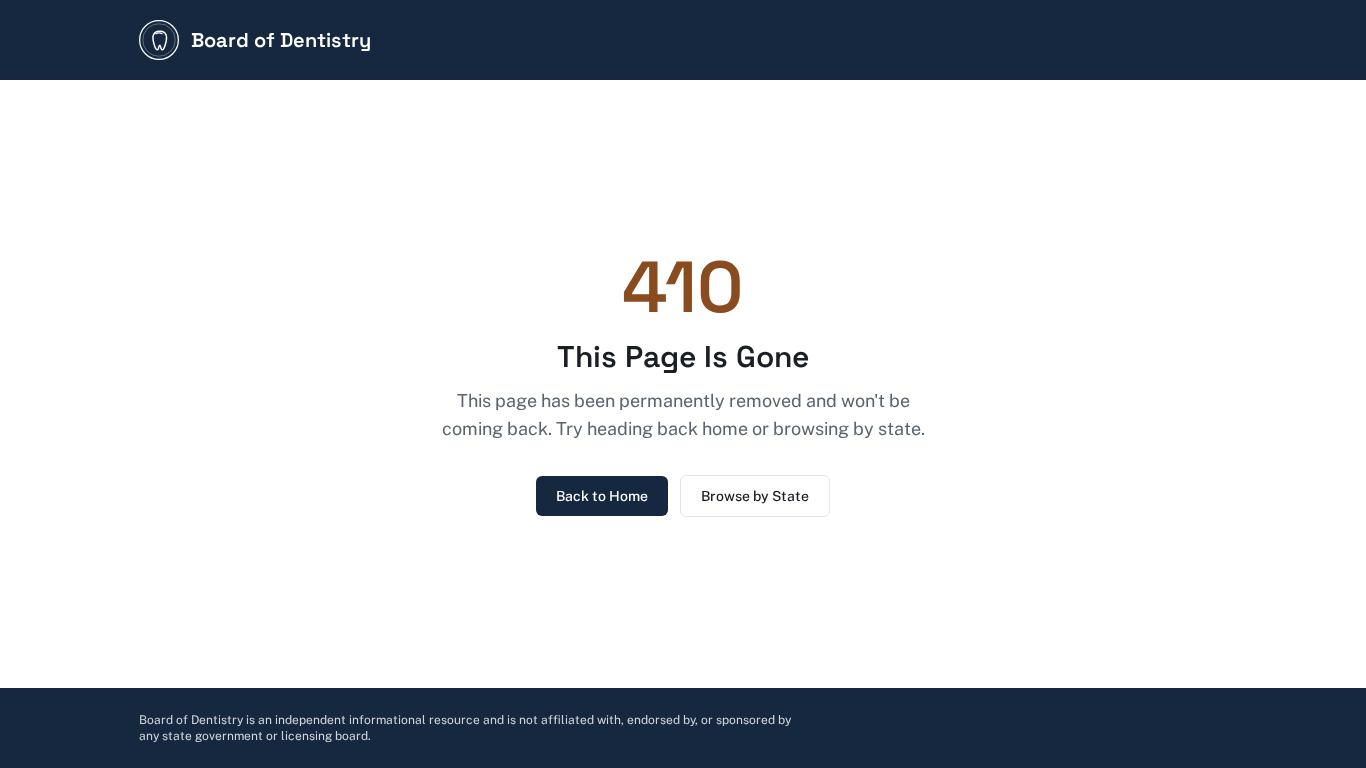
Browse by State (755, 496)
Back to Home (602, 496)
